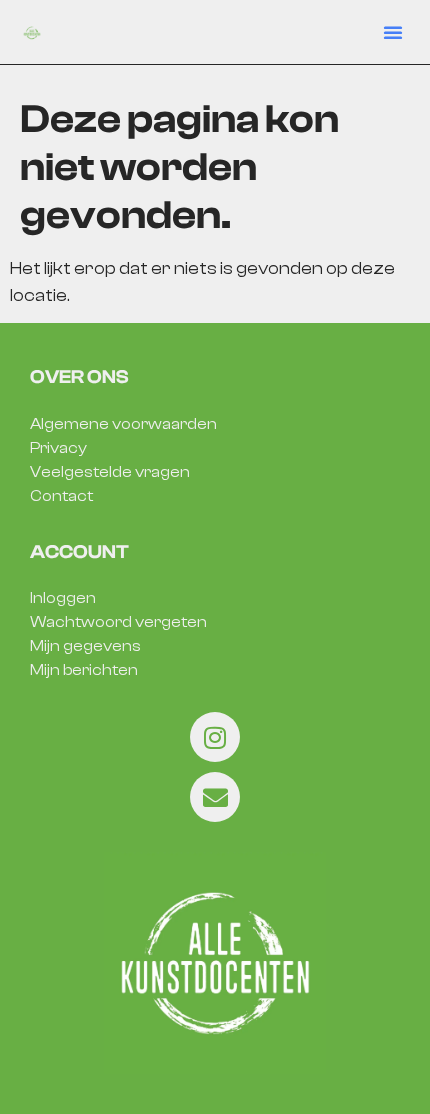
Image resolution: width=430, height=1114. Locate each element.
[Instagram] (215, 737)
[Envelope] (215, 797)
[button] (393, 32)
